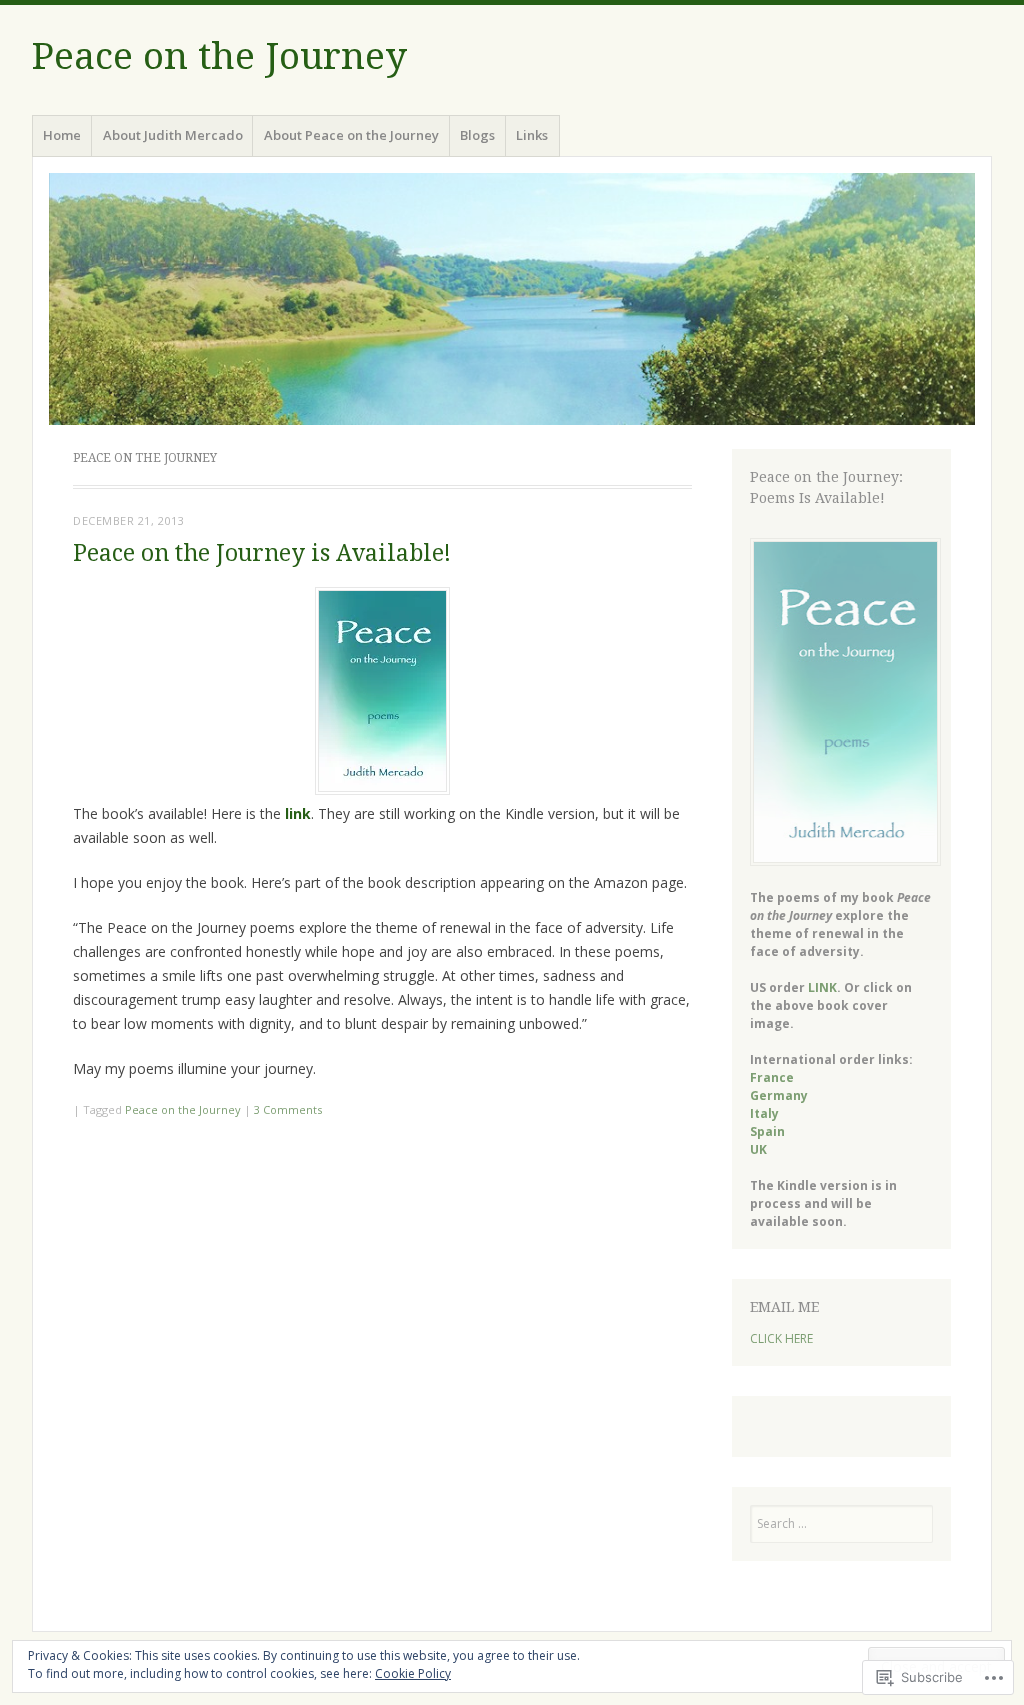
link (298, 813)
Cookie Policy (413, 1673)
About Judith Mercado (173, 135)
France (772, 1077)
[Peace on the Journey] (512, 299)
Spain (767, 1131)
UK (758, 1149)
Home (62, 135)
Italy (764, 1113)
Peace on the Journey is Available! (262, 553)
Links (532, 135)
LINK (822, 987)
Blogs (477, 135)
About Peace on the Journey (351, 135)
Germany (779, 1095)
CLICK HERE (781, 1338)
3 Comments (288, 1109)
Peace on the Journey (219, 56)
